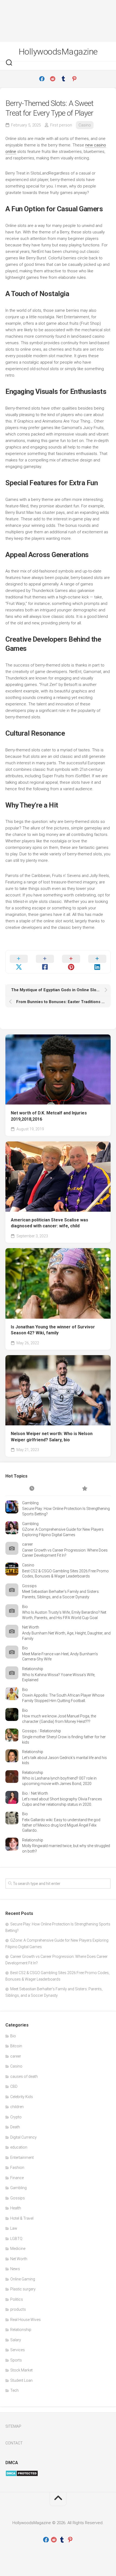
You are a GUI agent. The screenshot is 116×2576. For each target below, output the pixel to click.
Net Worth (31, 1627)
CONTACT (14, 2443)
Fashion (17, 2168)
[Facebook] (42, 79)
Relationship (33, 1669)
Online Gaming (23, 2279)
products (18, 2309)
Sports (16, 2360)
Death (15, 2127)
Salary (16, 2340)
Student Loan (21, 2380)
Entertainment (22, 2158)
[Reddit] (53, 79)
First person (61, 125)
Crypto (16, 2117)
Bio (25, 1607)
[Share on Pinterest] (71, 962)
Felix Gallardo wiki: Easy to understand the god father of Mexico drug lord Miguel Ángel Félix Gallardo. (61, 1825)
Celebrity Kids (22, 2097)
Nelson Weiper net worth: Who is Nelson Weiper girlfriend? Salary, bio (52, 1437)
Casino (85, 125)
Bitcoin (16, 2046)
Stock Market (21, 2370)
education (19, 2147)
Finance (17, 2178)
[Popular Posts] (84, 1489)
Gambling (30, 1503)
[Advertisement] (58, 21)
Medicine (18, 2249)
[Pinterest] (74, 79)
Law (14, 2228)
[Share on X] (19, 962)
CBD (14, 2086)
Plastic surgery (23, 2289)
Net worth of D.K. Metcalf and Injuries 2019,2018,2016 (49, 1116)
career (28, 1544)
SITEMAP (13, 2426)
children (17, 2107)
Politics (17, 2299)
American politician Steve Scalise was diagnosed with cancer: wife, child (50, 1223)
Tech (14, 2390)
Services (18, 2350)
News (15, 2269)
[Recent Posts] (32, 1489)
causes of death (24, 2076)
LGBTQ (16, 2239)
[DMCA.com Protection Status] (22, 2475)
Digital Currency (23, 2137)
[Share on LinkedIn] (97, 962)
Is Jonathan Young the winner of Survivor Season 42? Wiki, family (53, 1330)
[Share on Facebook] (45, 962)
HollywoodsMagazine (58, 52)
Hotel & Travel (22, 2218)
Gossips (29, 1586)
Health (16, 2208)
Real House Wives (25, 2320)
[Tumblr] (63, 79)
